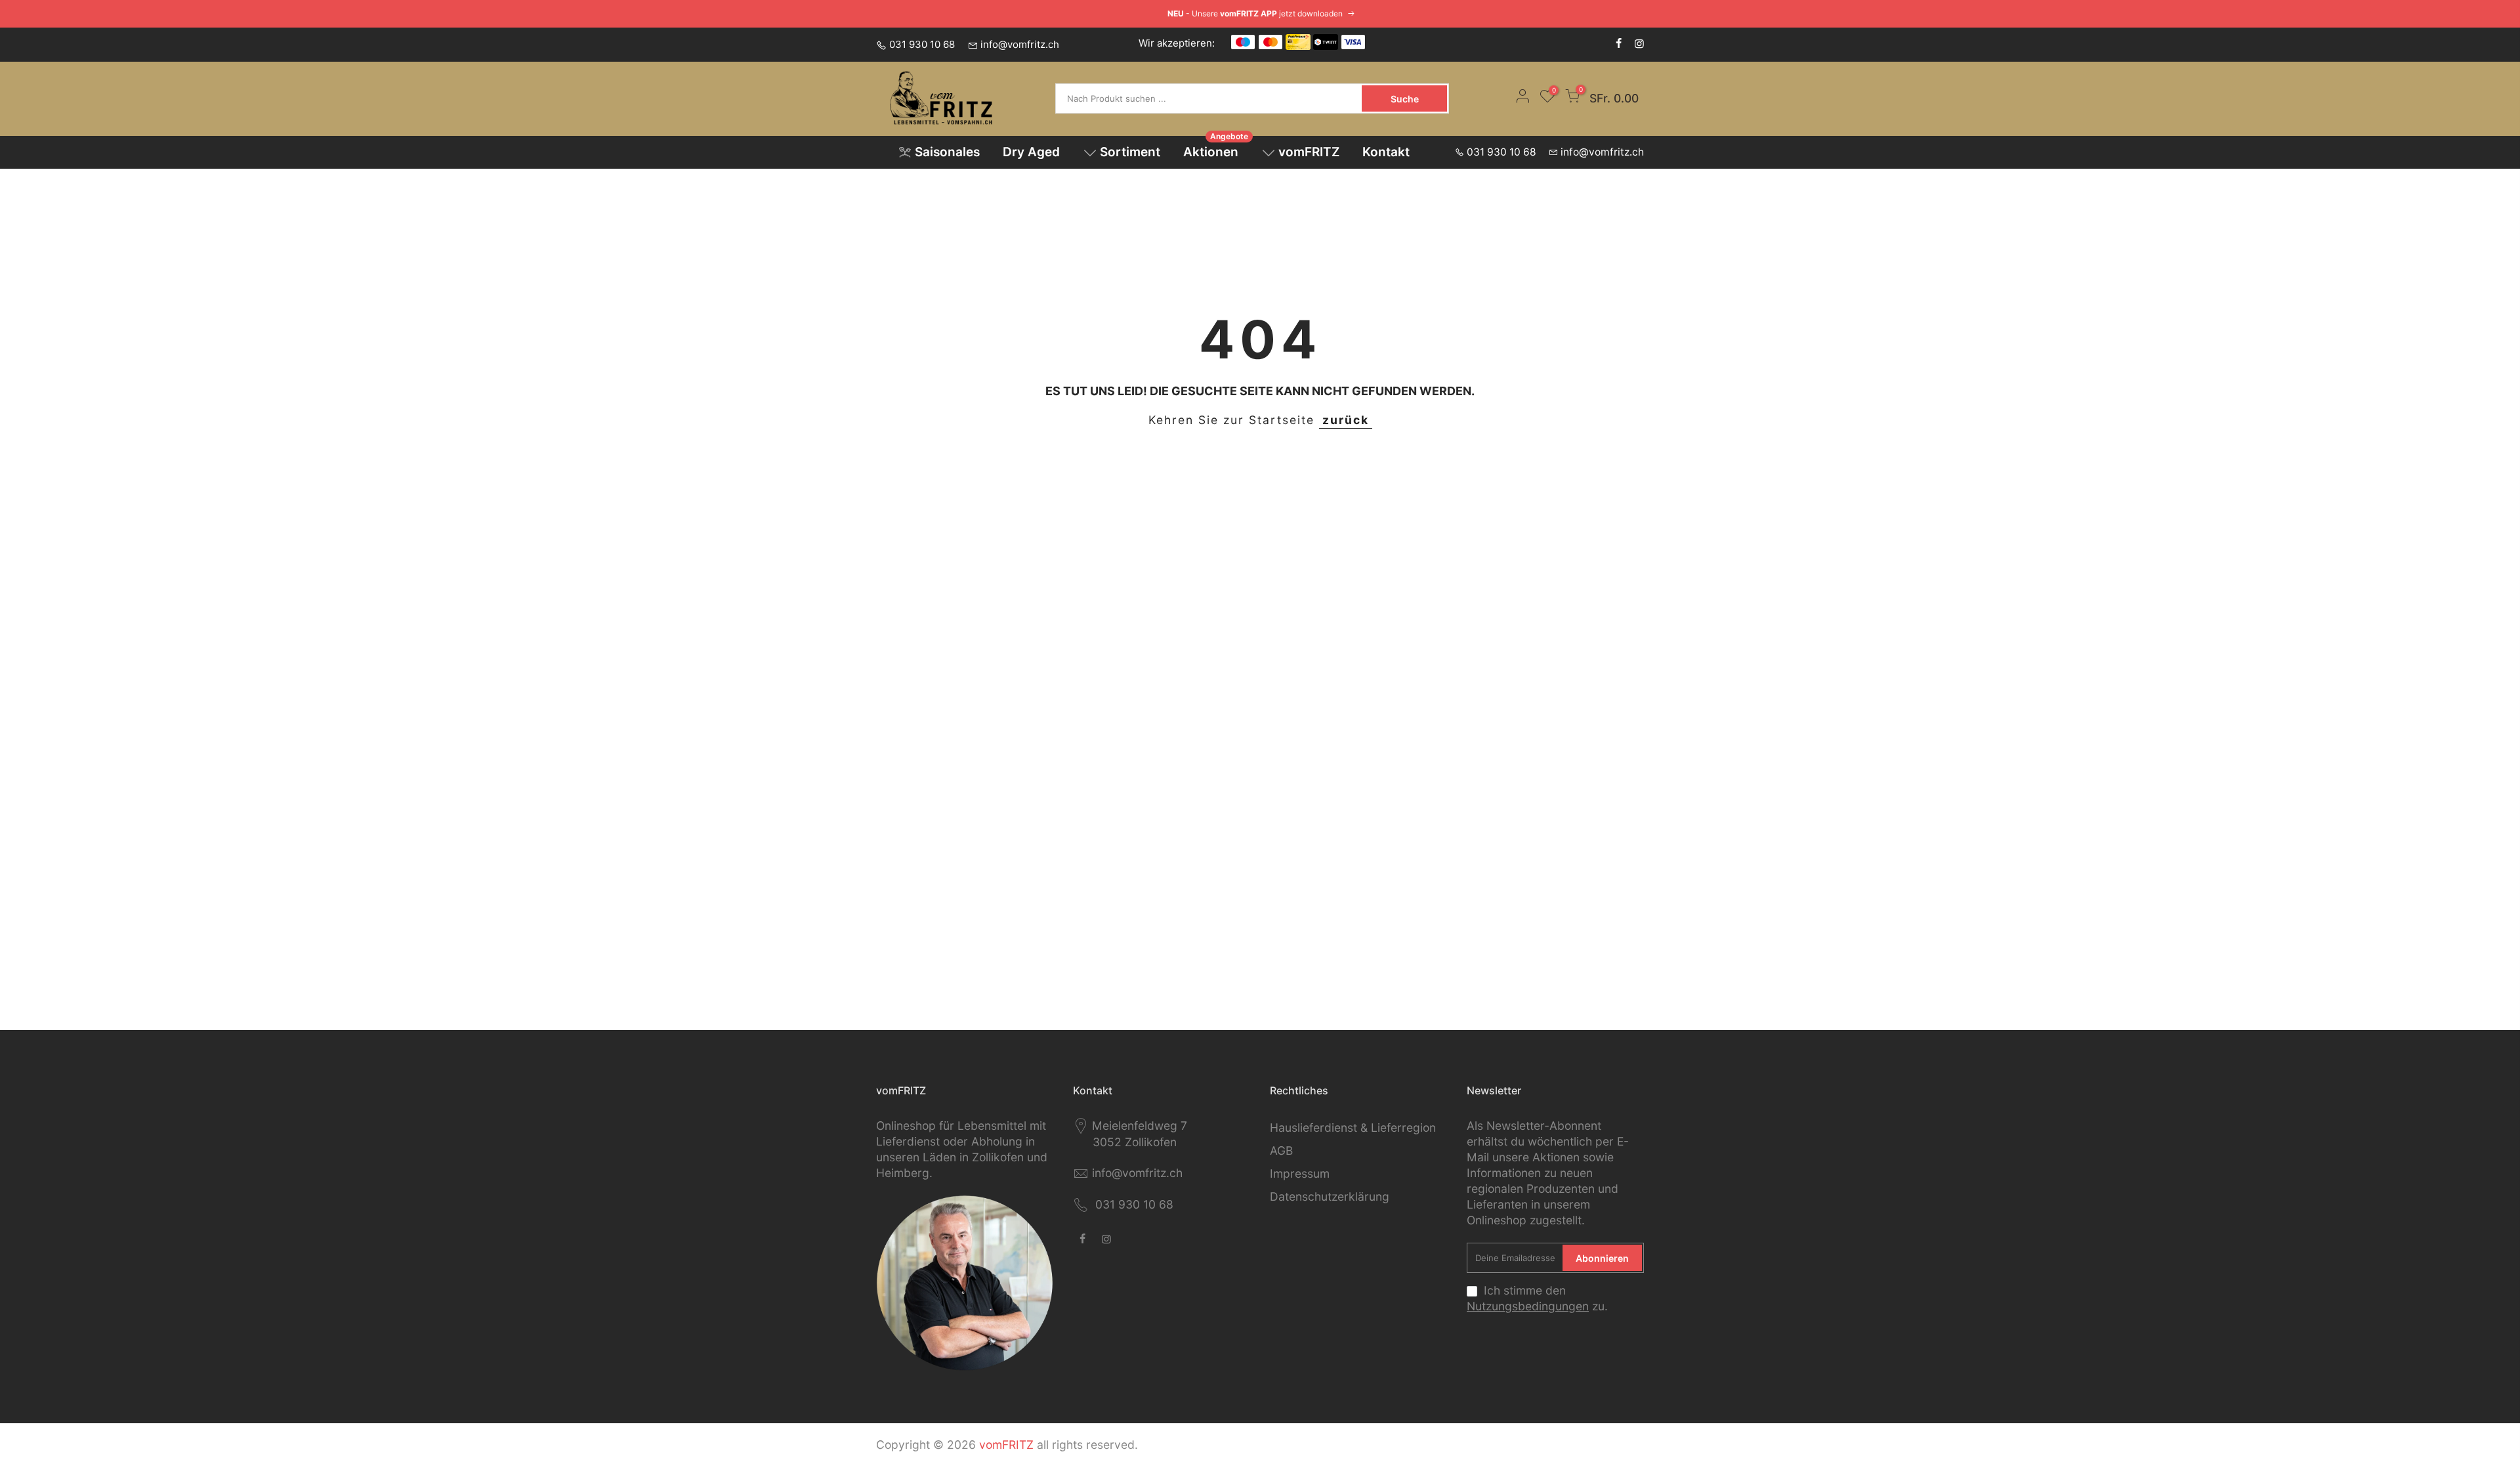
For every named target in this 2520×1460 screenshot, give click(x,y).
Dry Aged (1031, 152)
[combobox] (1210, 98)
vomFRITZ (1309, 152)
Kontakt (1386, 152)
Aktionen (1216, 148)
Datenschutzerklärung (1330, 1196)
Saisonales (947, 152)
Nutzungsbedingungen (1528, 1306)
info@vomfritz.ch (1020, 44)
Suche (1405, 99)
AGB (1281, 1150)
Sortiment (1130, 152)
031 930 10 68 (922, 44)
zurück (1346, 420)
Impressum (1300, 1173)
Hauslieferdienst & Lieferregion (1353, 1127)
